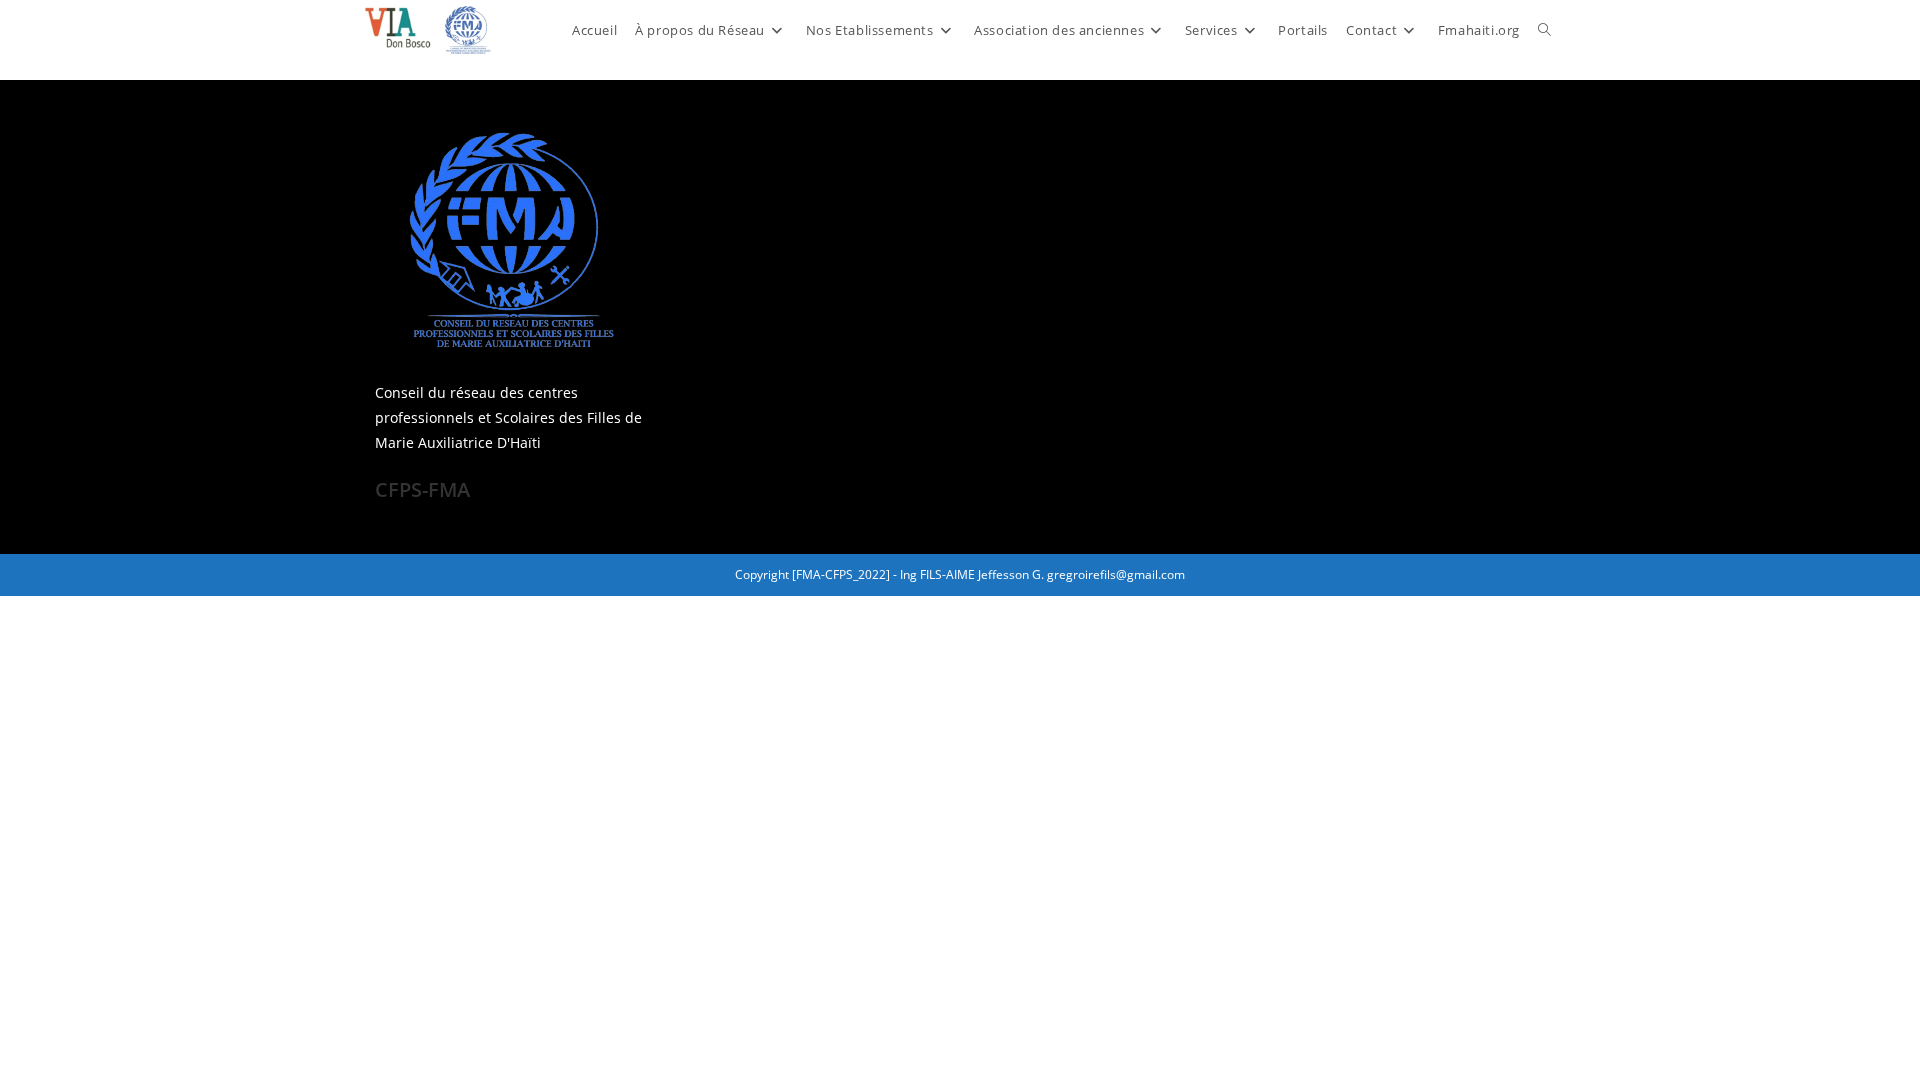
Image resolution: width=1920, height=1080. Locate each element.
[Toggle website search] (1544, 30)
